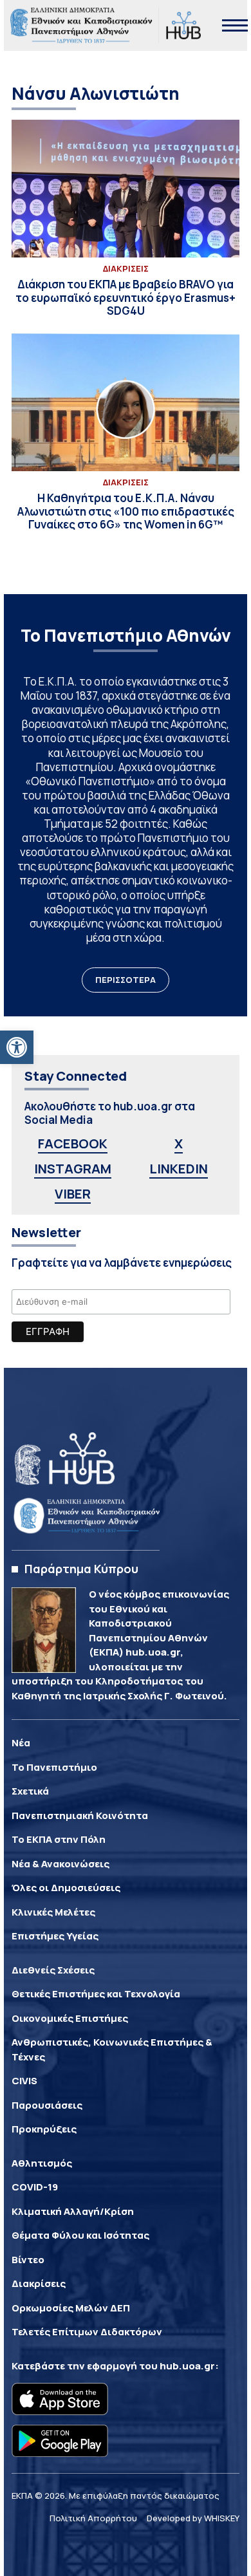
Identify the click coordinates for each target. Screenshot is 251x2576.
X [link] (179, 1143)
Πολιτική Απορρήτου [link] (93, 2518)
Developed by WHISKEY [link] (193, 2518)
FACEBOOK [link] (73, 1143)
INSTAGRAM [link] (73, 1169)
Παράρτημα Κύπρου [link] (81, 1569)
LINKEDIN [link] (179, 1169)
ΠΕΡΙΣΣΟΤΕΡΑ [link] (126, 980)
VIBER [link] (73, 1194)
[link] (17, 1047)
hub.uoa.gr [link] (187, 2366)
